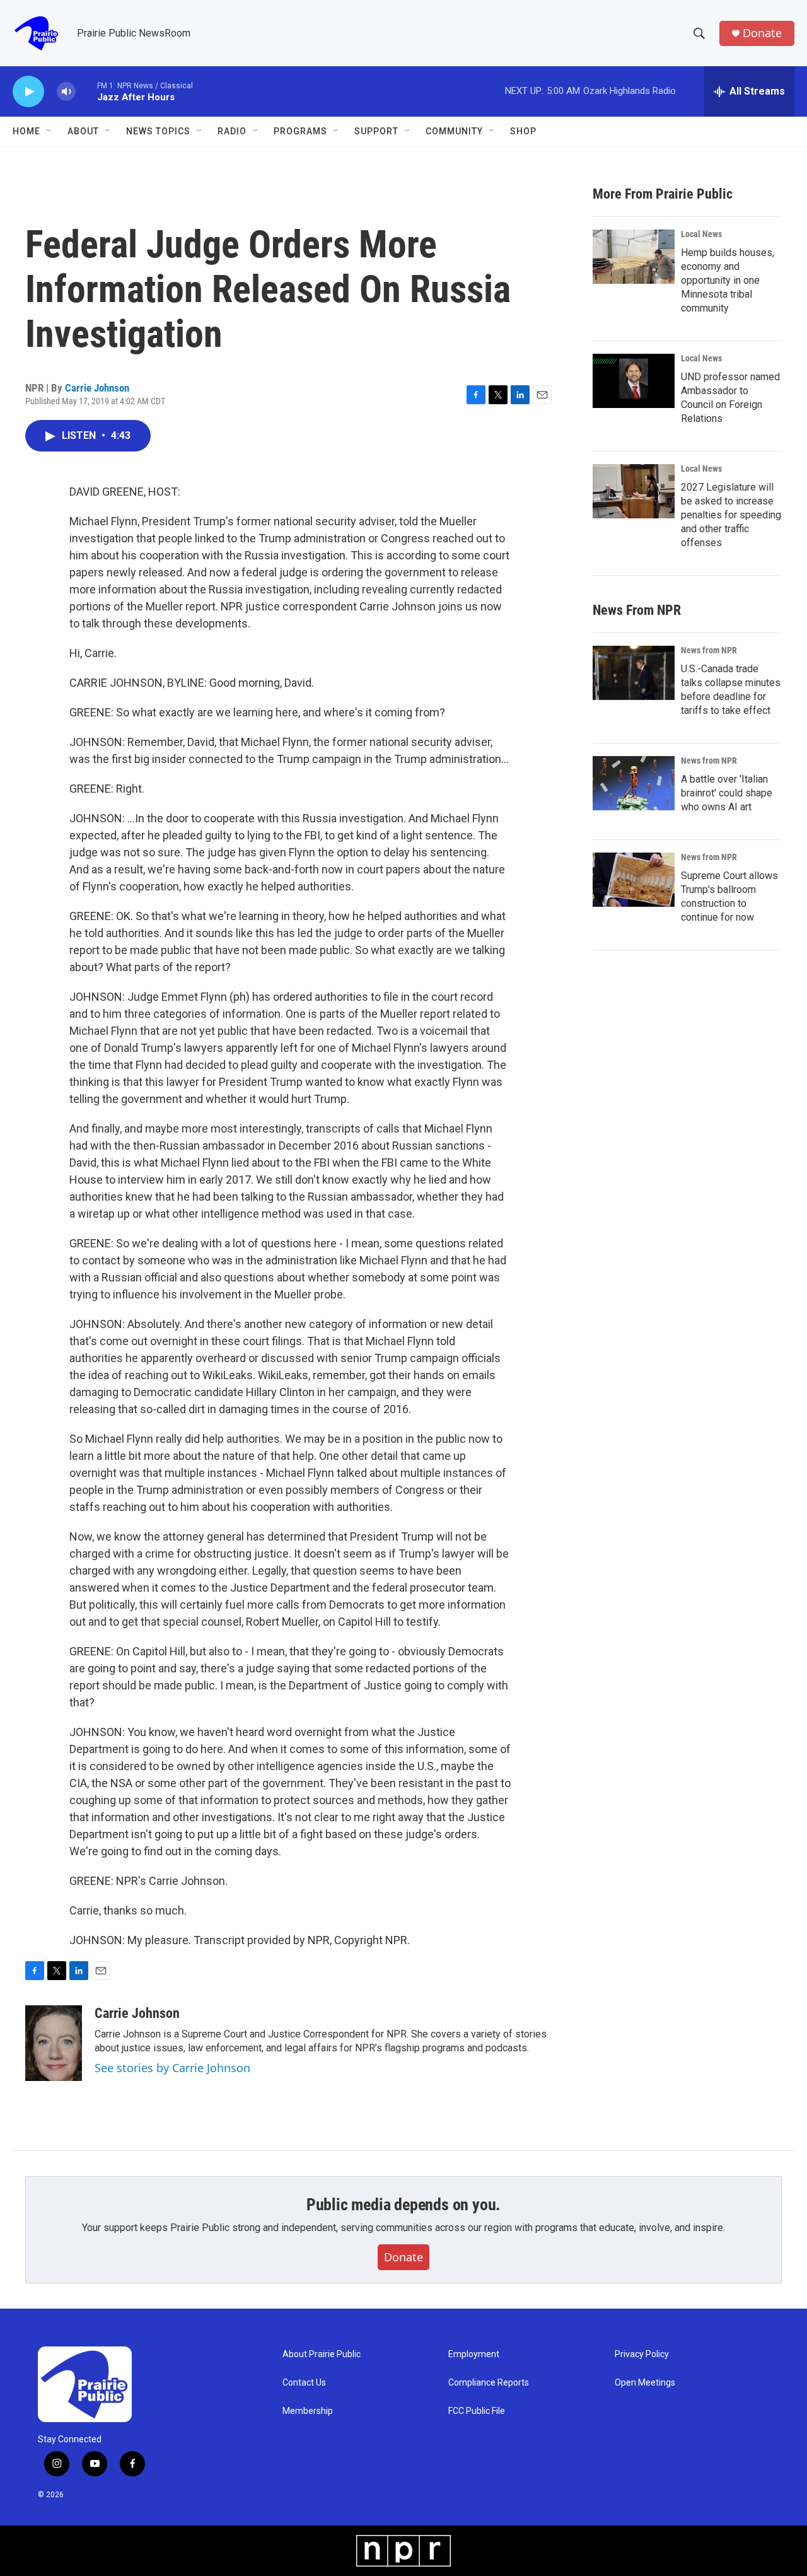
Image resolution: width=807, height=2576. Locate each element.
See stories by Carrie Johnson (172, 2068)
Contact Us (304, 2383)
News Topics (158, 131)
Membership (308, 2411)
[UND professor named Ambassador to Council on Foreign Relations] (634, 381)
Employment (474, 2354)
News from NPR (709, 650)
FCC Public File (477, 2411)
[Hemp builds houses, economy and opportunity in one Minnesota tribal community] (634, 257)
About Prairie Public (322, 2354)
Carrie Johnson (97, 388)
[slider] (86, 91)
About (83, 131)
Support (376, 131)
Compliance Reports (489, 2383)
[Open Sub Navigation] (50, 131)
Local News (701, 234)
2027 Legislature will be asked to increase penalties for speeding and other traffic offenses (731, 515)
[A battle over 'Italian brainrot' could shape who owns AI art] (634, 783)
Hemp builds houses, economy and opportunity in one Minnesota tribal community (728, 280)
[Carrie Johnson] (54, 2043)
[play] (28, 92)
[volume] (66, 92)
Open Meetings (645, 2383)
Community (454, 131)
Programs (300, 131)
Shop (523, 131)
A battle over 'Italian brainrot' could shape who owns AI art (727, 793)
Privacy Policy (642, 2354)
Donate (762, 33)
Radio (232, 131)
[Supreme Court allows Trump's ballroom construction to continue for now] (634, 880)
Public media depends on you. (403, 2205)
